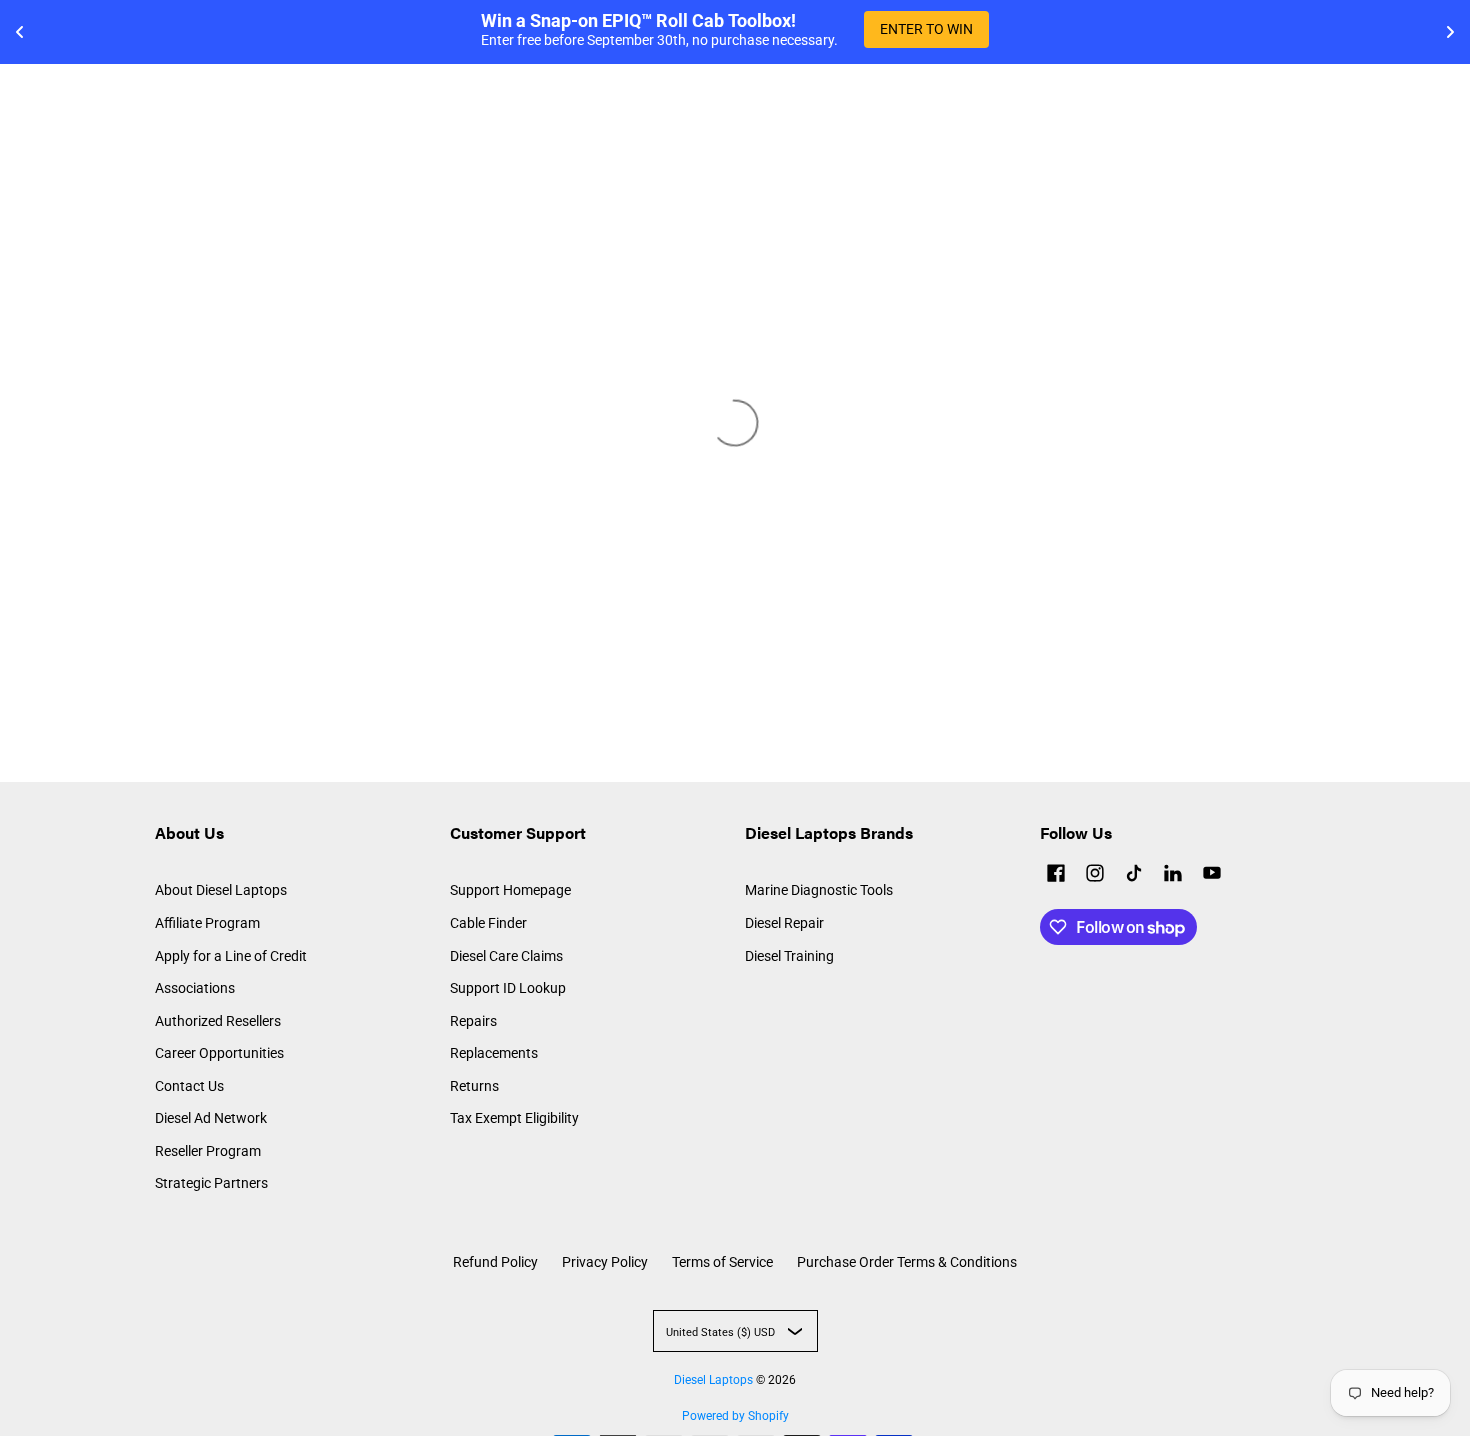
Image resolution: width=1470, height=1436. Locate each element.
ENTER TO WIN (926, 29)
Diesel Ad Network (211, 1118)
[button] (1056, 875)
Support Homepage (510, 890)
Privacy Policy (605, 1262)
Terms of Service (722, 1262)
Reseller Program (208, 1151)
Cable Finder (488, 923)
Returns (474, 1086)
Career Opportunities (219, 1053)
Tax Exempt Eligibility (514, 1118)
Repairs (473, 1021)
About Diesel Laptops (221, 890)
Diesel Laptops (713, 1380)
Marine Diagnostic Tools (819, 890)
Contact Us (189, 1086)
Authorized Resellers (218, 1021)
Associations (195, 988)
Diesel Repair (784, 923)
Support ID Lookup (508, 988)
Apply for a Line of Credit (231, 956)
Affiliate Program (207, 923)
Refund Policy (495, 1262)
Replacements (494, 1053)
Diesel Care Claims (506, 956)
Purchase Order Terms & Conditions (907, 1262)
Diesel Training (789, 956)
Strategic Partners (211, 1183)
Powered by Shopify (735, 1416)
